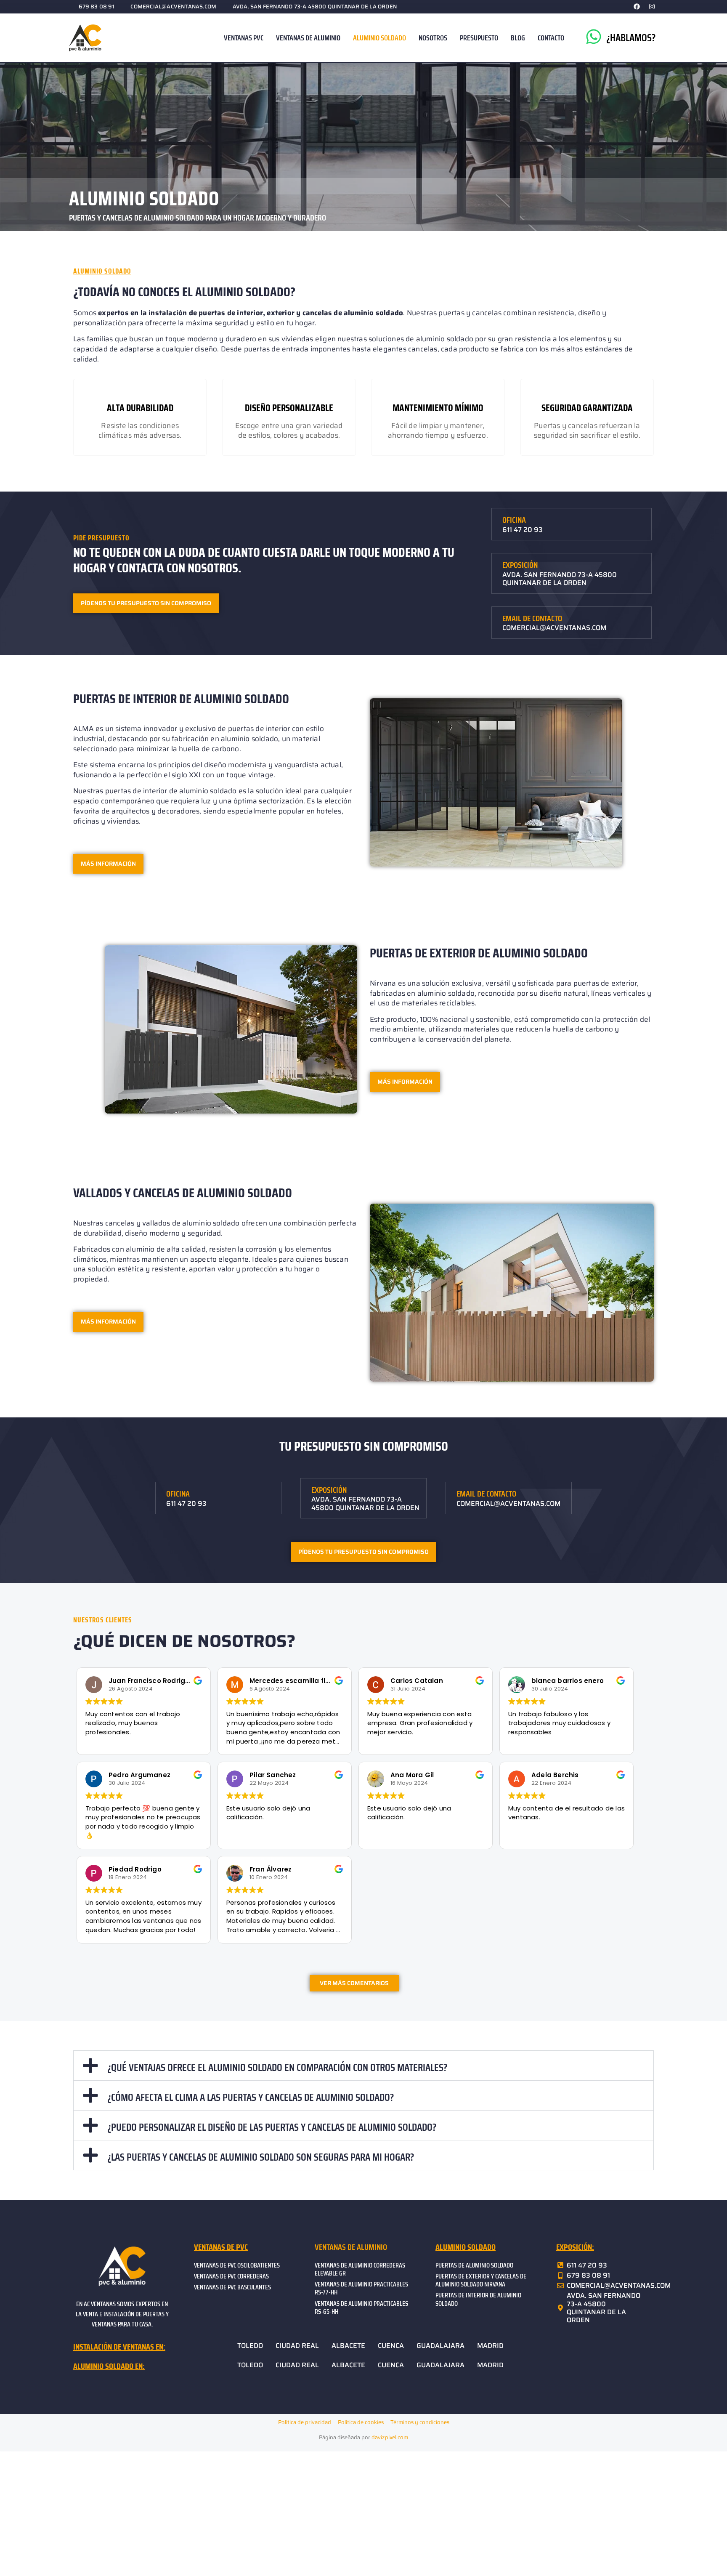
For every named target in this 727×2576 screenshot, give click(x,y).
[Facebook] (637, 6)
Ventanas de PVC (221, 2247)
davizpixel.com (390, 2437)
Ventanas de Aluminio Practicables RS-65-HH (361, 2308)
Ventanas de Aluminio (308, 38)
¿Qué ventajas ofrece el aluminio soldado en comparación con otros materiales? (277, 2067)
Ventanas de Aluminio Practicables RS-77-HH (361, 2288)
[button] (363, 2066)
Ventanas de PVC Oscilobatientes (237, 2265)
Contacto (551, 38)
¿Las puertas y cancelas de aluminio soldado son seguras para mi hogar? (261, 2157)
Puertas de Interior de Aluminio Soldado (478, 2299)
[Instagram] (652, 6)
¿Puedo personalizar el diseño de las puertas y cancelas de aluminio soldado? (272, 2127)
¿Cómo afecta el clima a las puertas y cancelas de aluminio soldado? (251, 2097)
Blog (518, 38)
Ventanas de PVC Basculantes (232, 2287)
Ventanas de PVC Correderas (231, 2276)
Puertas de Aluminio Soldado (474, 2265)
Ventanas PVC (244, 38)
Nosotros (433, 38)
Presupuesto (479, 38)
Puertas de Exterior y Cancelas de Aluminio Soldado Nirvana (481, 2280)
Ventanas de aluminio (351, 2247)
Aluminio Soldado (379, 38)
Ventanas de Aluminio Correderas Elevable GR (360, 2269)
